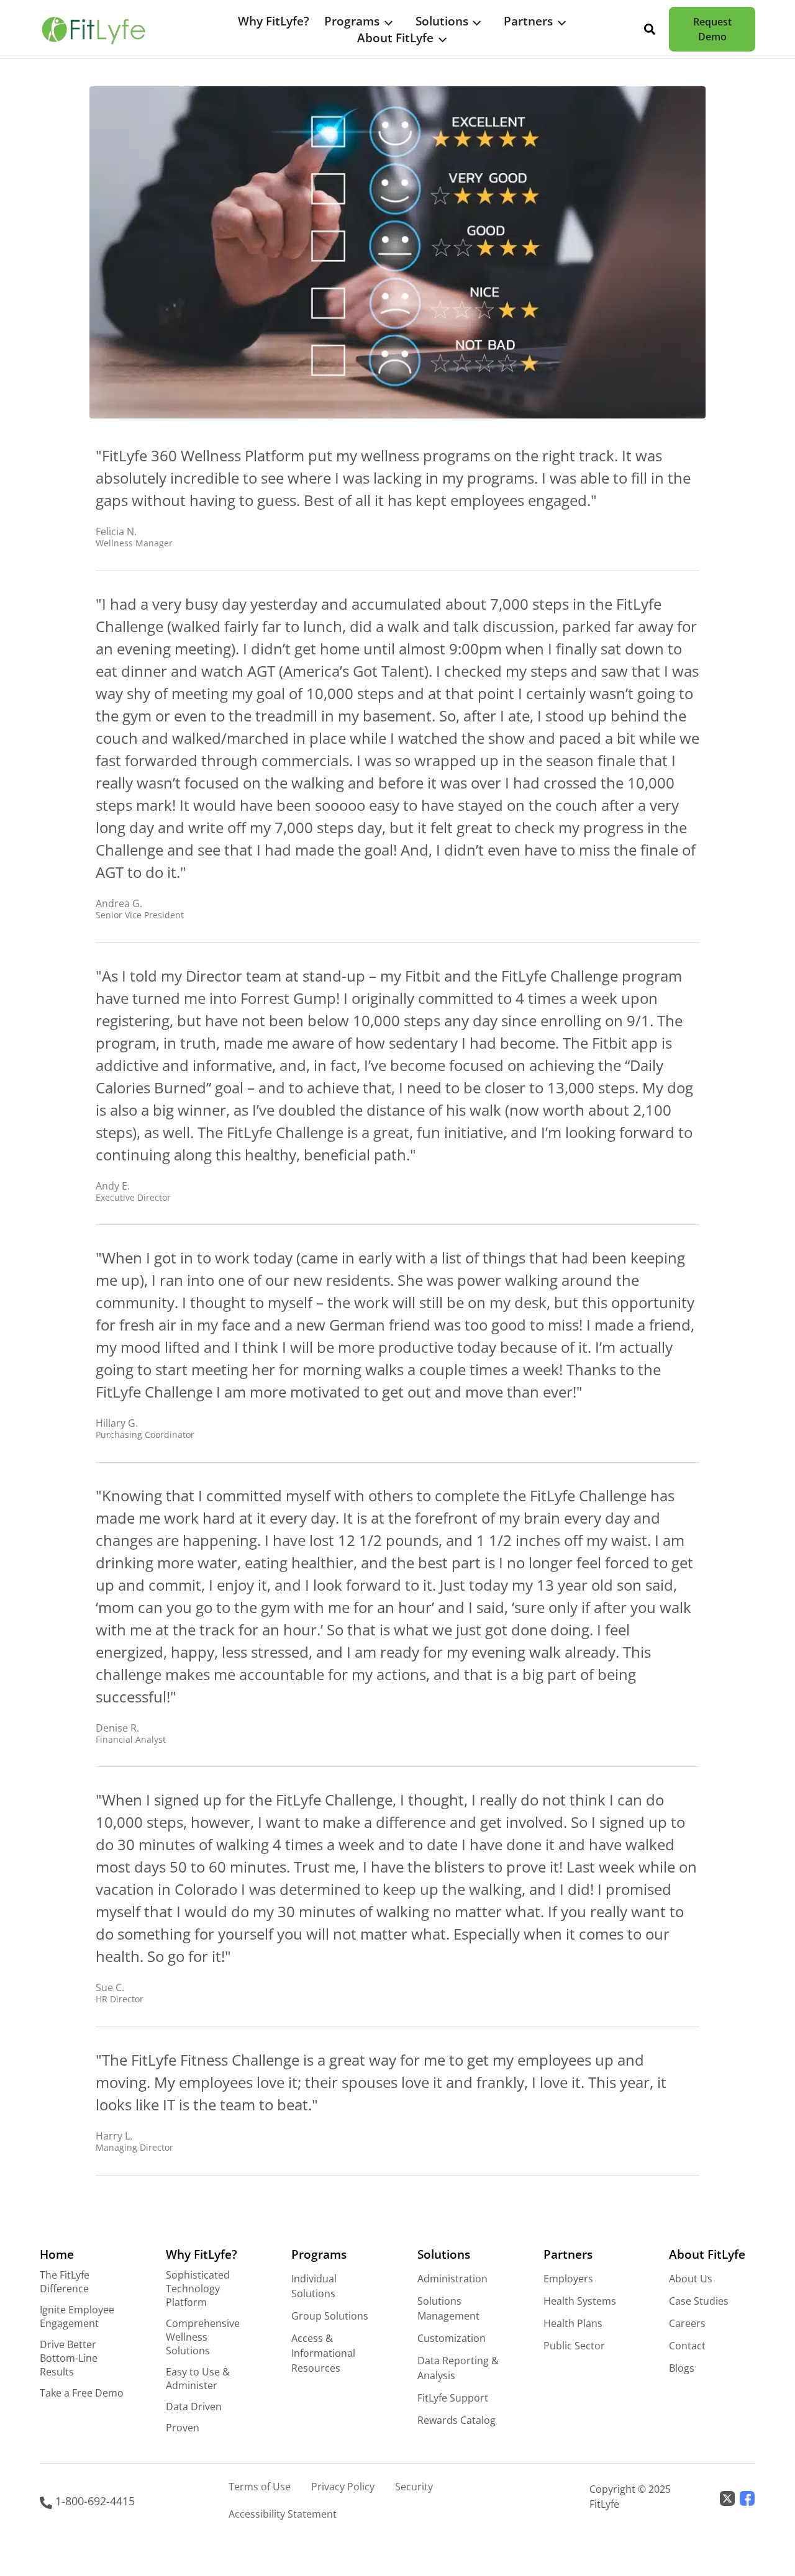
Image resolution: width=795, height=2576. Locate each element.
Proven (183, 2428)
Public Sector (574, 2346)
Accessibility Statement (283, 2514)
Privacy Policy (343, 2487)
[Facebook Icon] (747, 2497)
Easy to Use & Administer (198, 2379)
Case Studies (699, 2301)
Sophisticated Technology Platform (198, 2289)
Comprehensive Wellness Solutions (203, 2337)
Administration (452, 2279)
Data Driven (194, 2407)
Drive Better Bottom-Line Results (69, 2358)
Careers (687, 2323)
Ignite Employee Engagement (77, 2316)
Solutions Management (448, 2308)
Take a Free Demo (82, 2393)
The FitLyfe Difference (65, 2282)
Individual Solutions (314, 2286)
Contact (687, 2346)
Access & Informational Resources (323, 2353)
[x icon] (727, 2497)
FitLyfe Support (453, 2398)
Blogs (682, 2368)
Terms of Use (260, 2487)
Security (414, 2487)
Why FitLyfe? (274, 21)
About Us (691, 2279)
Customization (452, 2338)
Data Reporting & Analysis (458, 2368)
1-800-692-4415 (93, 2501)
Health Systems (580, 2301)
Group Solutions (330, 2316)
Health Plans (573, 2323)
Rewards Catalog (457, 2420)
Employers (568, 2279)
